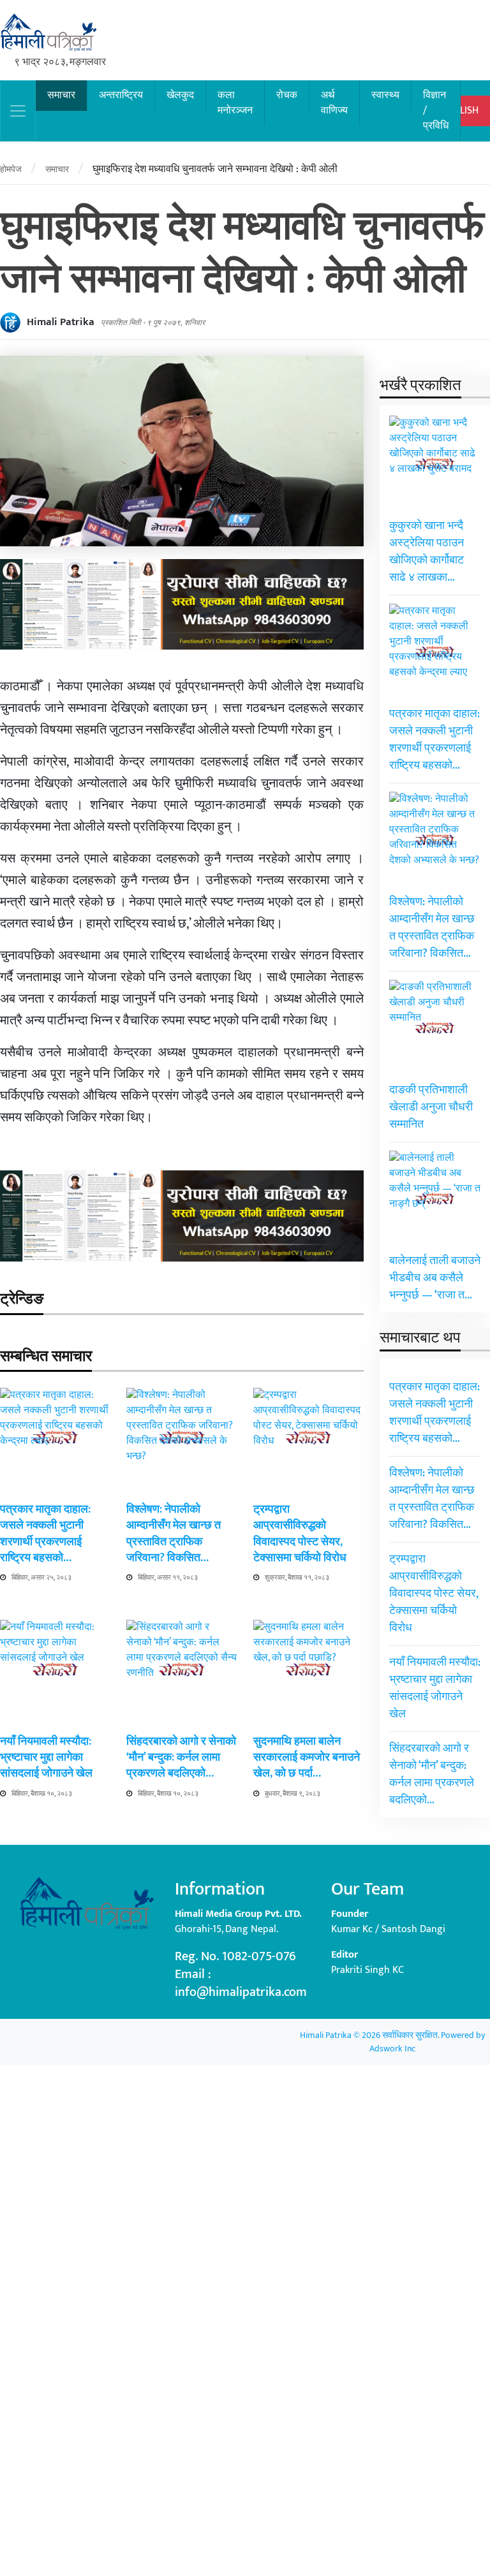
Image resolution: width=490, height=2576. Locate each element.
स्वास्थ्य (385, 95)
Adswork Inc (392, 2048)
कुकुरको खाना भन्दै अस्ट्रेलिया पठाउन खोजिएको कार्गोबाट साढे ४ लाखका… (427, 552)
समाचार (61, 95)
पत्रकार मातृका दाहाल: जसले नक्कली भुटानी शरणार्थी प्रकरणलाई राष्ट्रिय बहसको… (45, 1534)
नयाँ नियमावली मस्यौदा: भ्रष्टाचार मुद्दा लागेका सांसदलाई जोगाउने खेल (46, 1757)
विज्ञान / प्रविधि (436, 111)
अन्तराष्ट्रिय (121, 95)
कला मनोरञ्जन (235, 103)
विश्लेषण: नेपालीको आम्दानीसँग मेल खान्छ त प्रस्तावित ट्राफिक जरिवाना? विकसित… (174, 1534)
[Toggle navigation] (18, 111)
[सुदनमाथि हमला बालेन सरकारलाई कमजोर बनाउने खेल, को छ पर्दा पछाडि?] (308, 2098)
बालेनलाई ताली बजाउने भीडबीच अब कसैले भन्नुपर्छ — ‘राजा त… (435, 1278)
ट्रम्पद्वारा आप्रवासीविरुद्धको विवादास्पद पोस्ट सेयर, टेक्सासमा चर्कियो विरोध (300, 1534)
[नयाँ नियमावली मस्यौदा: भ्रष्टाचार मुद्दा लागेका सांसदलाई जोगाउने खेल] (55, 2098)
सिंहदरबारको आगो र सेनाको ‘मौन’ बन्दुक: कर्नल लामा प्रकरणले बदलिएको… (181, 1757)
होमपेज (11, 169)
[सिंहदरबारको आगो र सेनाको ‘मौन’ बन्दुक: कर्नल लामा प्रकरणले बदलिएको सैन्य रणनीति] (182, 2098)
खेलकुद (180, 95)
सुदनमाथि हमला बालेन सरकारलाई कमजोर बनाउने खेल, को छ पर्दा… (307, 1757)
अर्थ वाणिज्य (334, 103)
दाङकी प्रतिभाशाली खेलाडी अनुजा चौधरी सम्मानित (431, 1107)
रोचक (287, 95)
